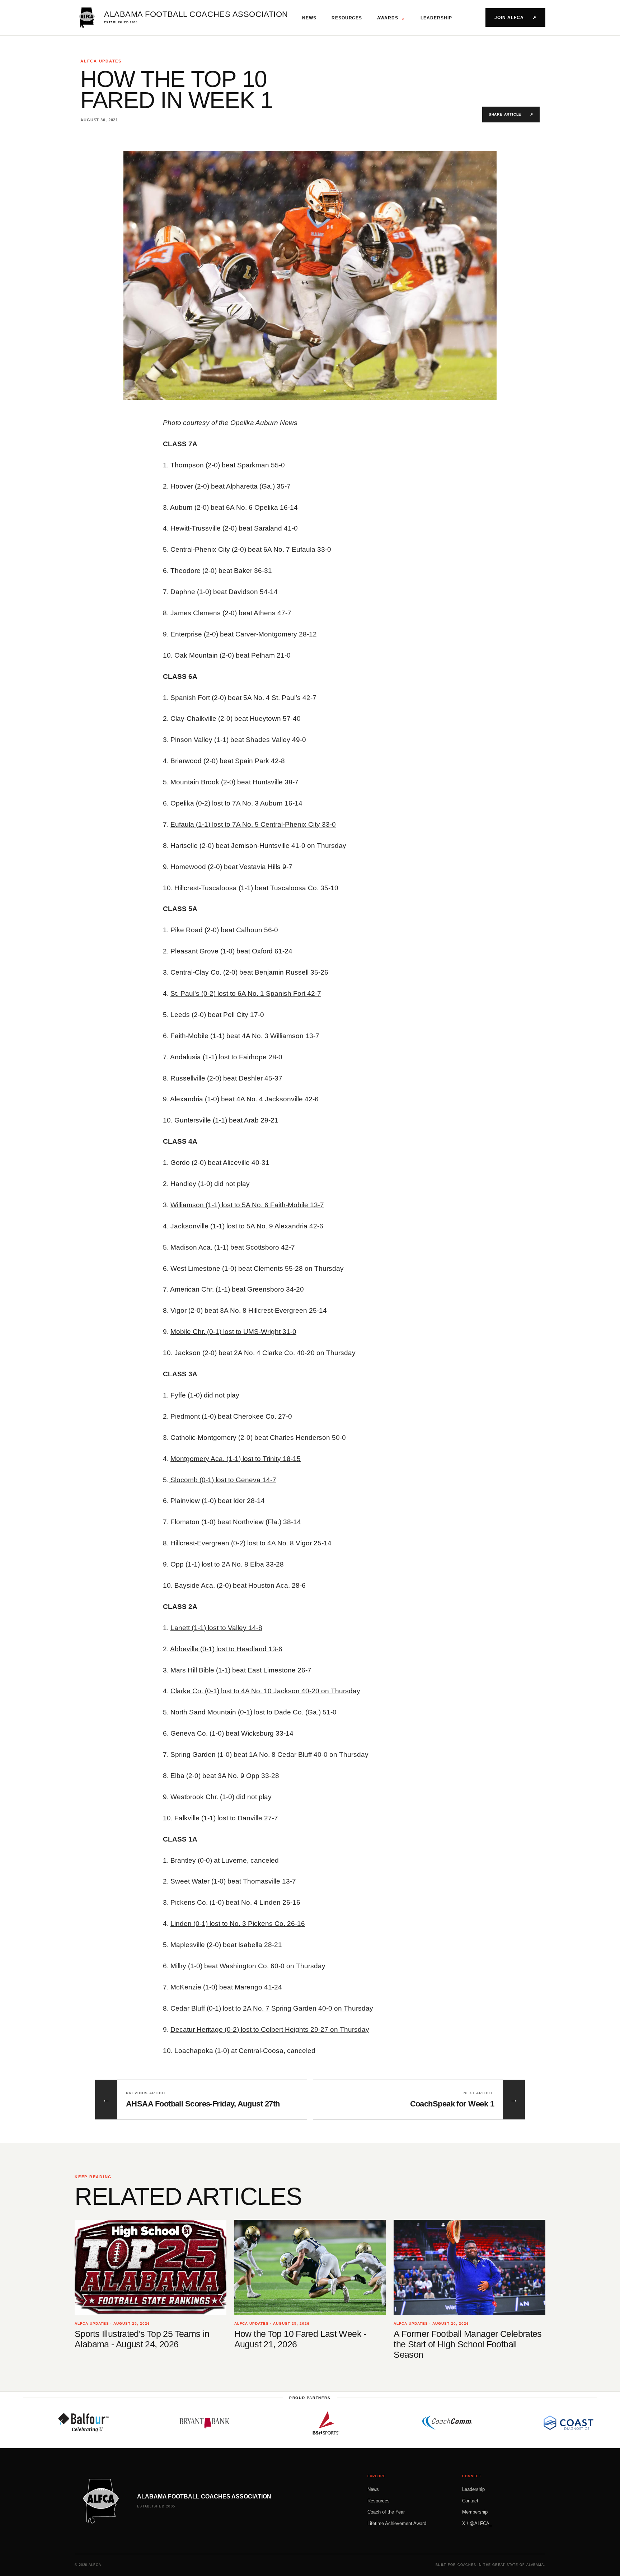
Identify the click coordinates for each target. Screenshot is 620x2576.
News (309, 18)
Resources (347, 18)
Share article (511, 114)
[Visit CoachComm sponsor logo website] (372, 2423)
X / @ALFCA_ (477, 2523)
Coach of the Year (386, 2512)
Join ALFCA (515, 18)
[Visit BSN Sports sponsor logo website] (251, 2423)
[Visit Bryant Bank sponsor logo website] (130, 2423)
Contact (470, 2501)
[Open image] (310, 275)
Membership (475, 2512)
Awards (391, 18)
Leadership (436, 18)
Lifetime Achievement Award (397, 2523)
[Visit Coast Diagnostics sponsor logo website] (494, 2423)
